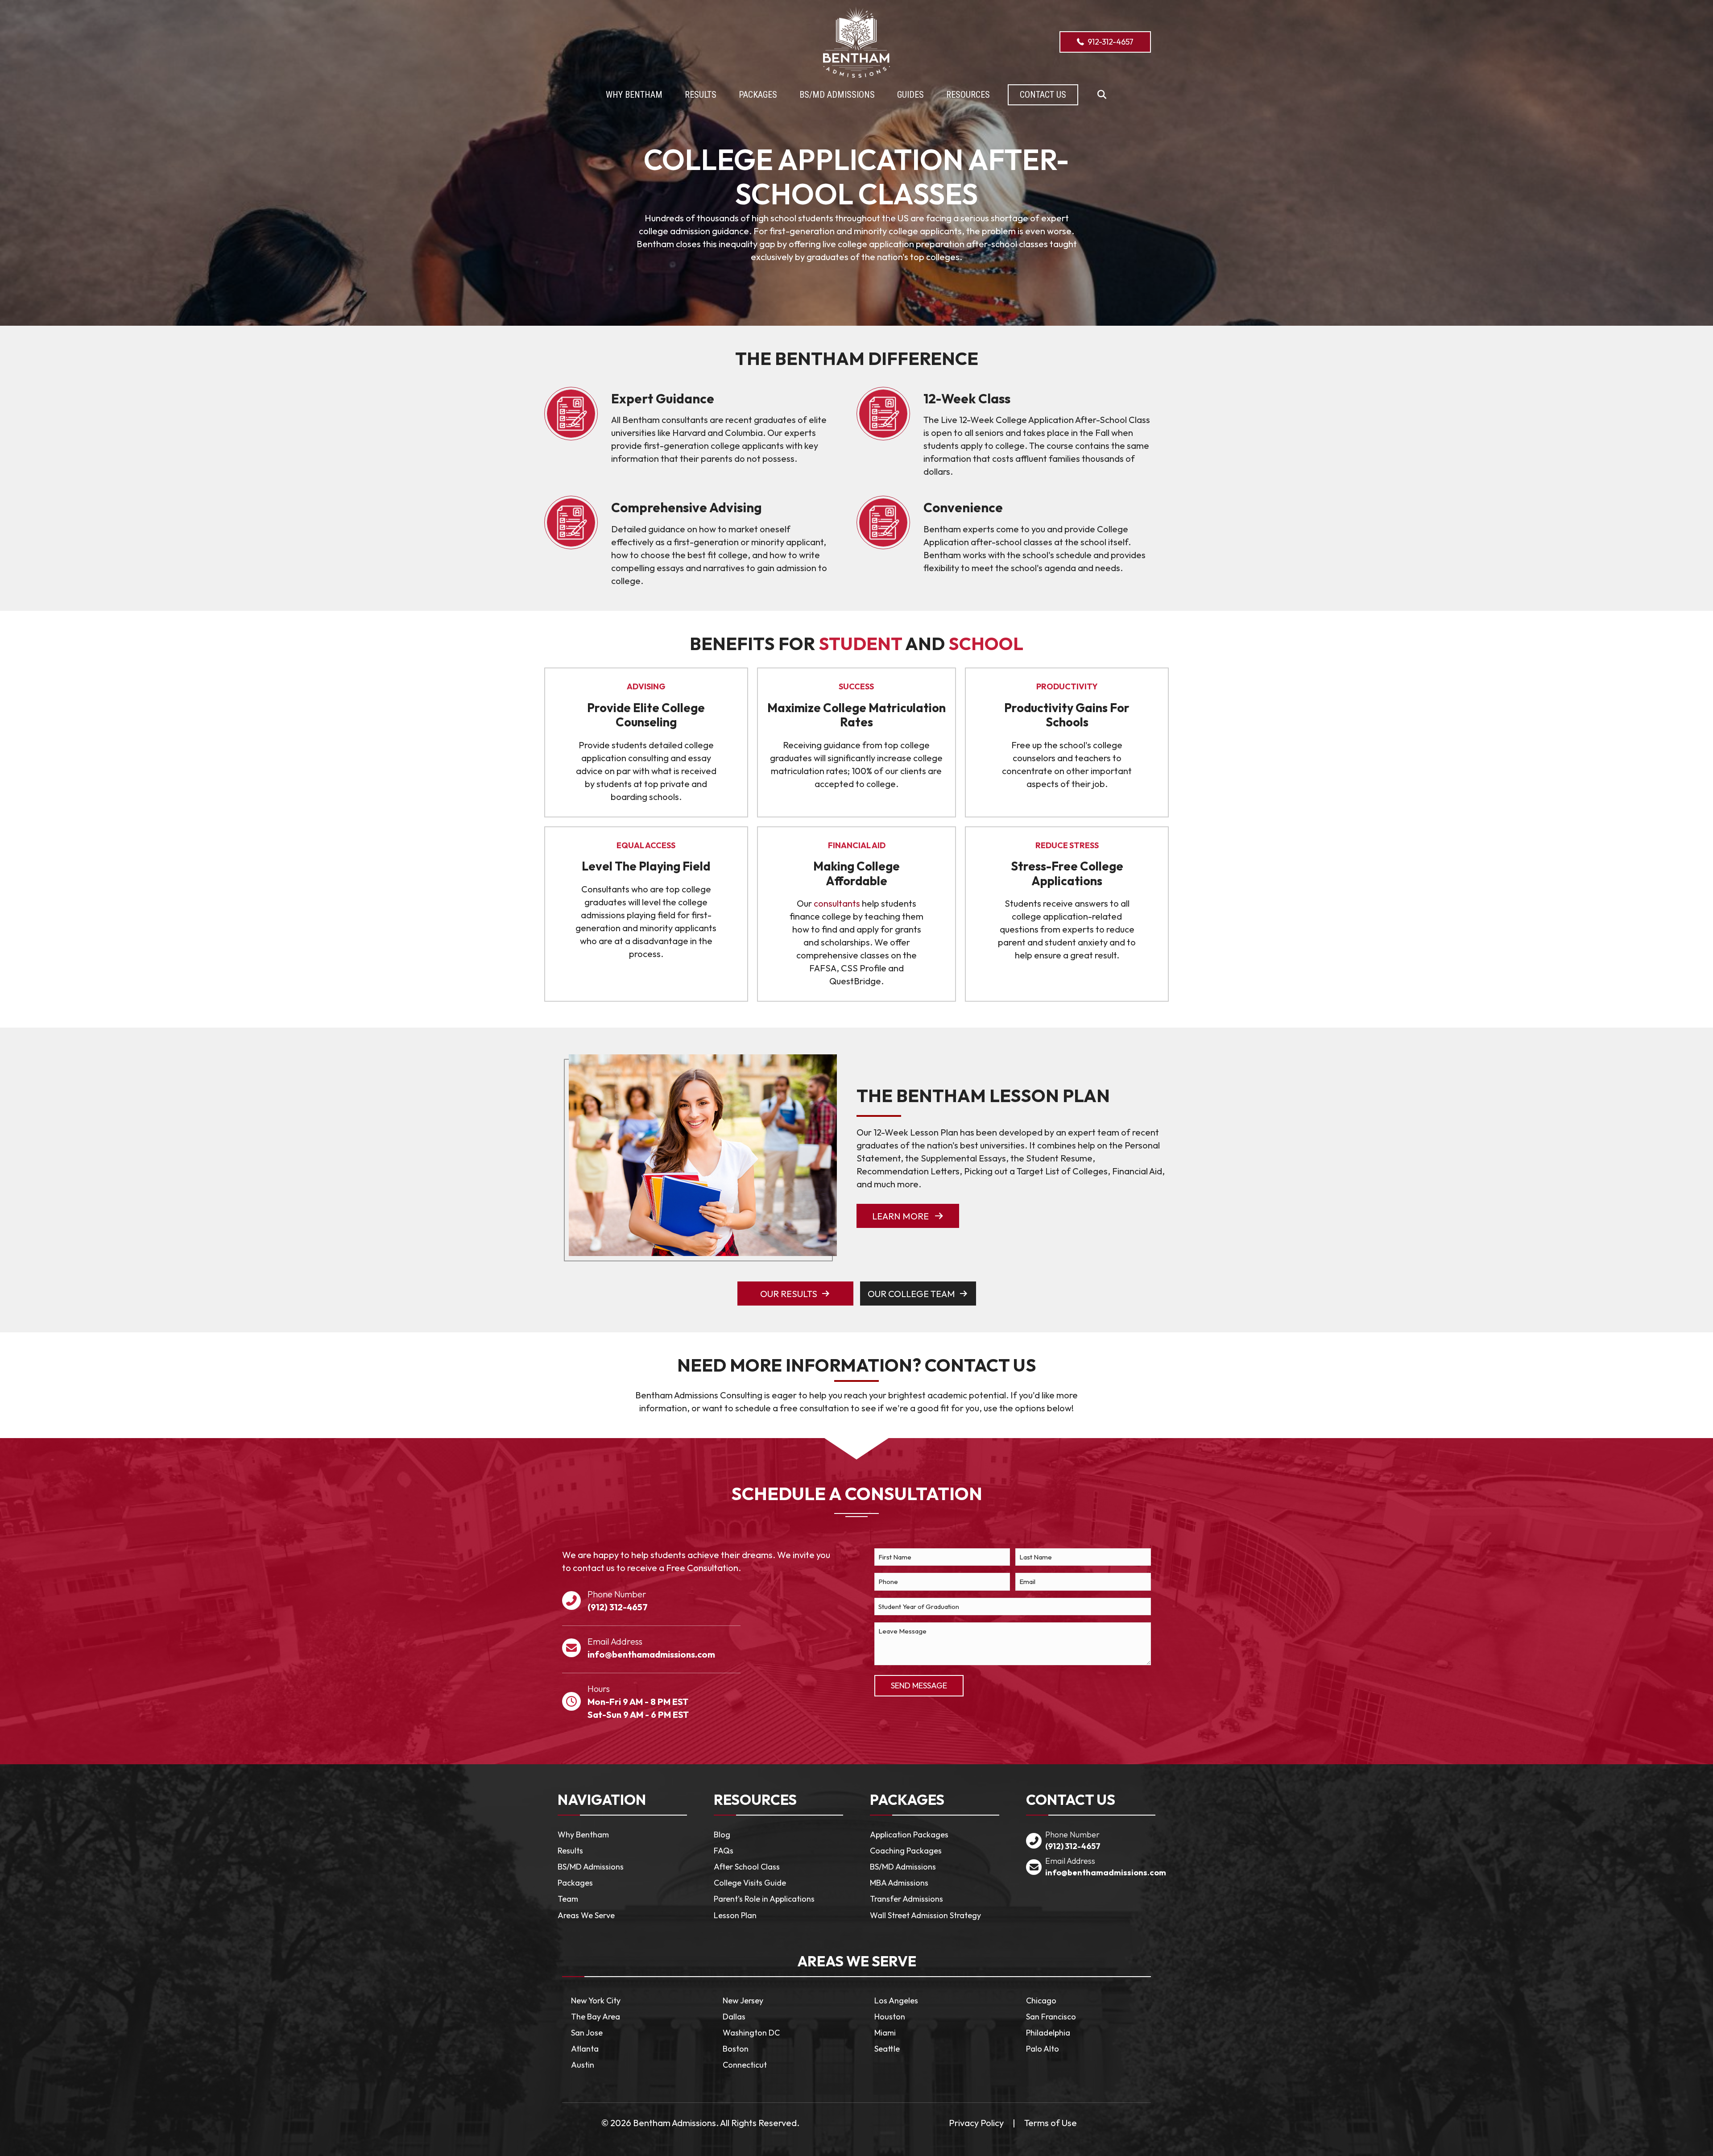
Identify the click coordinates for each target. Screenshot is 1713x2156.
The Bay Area (596, 2017)
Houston (890, 2017)
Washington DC (751, 2033)
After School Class (747, 1867)
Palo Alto (1043, 2049)
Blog (722, 1835)
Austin (583, 2065)
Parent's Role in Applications (764, 1899)
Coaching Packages (906, 1851)
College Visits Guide (750, 1883)
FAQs (724, 1851)
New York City (596, 2001)
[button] (1102, 95)
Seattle (887, 2049)
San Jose (587, 2033)
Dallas (734, 2017)
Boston (736, 2049)
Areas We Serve (586, 1915)
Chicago (1041, 2001)
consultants (837, 903)
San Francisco (1051, 2017)
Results (570, 1851)
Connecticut (745, 2065)
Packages (575, 1883)
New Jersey (743, 2001)
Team (568, 1899)
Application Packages (909, 1835)
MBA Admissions (899, 1883)
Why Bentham (583, 1835)
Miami (885, 2033)
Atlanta (585, 2049)
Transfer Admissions (906, 1899)
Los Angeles (896, 2001)
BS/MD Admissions (591, 1867)
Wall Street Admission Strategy (925, 1915)
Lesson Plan (735, 1915)
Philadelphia (1048, 2033)
